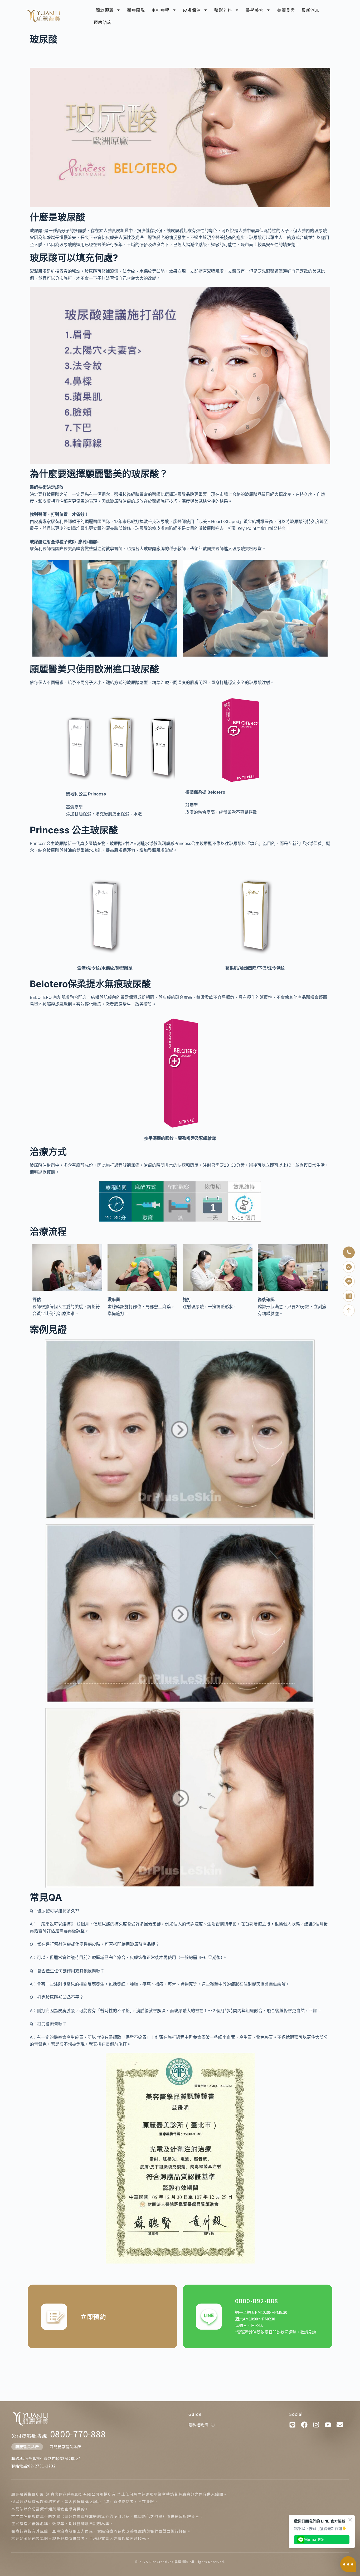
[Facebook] (304, 2425)
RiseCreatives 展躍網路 (169, 2562)
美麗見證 (286, 10)
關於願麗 (105, 10)
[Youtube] (328, 2425)
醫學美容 (255, 10)
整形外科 (223, 10)
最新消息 (310, 10)
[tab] (27, 2447)
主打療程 (160, 10)
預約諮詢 (103, 22)
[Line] (292, 2425)
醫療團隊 (136, 10)
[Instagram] (316, 2425)
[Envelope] (340, 2425)
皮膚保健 (192, 10)
